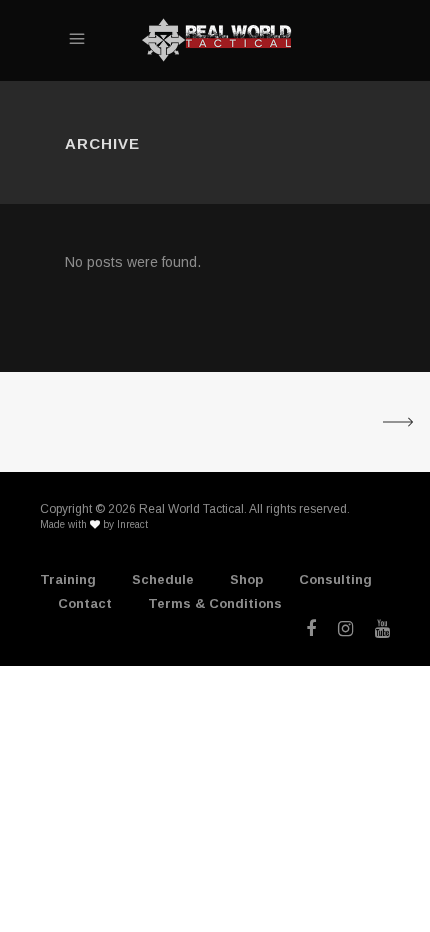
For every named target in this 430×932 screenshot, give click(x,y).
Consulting (335, 579)
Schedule (163, 579)
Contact (85, 603)
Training (68, 579)
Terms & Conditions (215, 603)
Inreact (132, 524)
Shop (246, 579)
